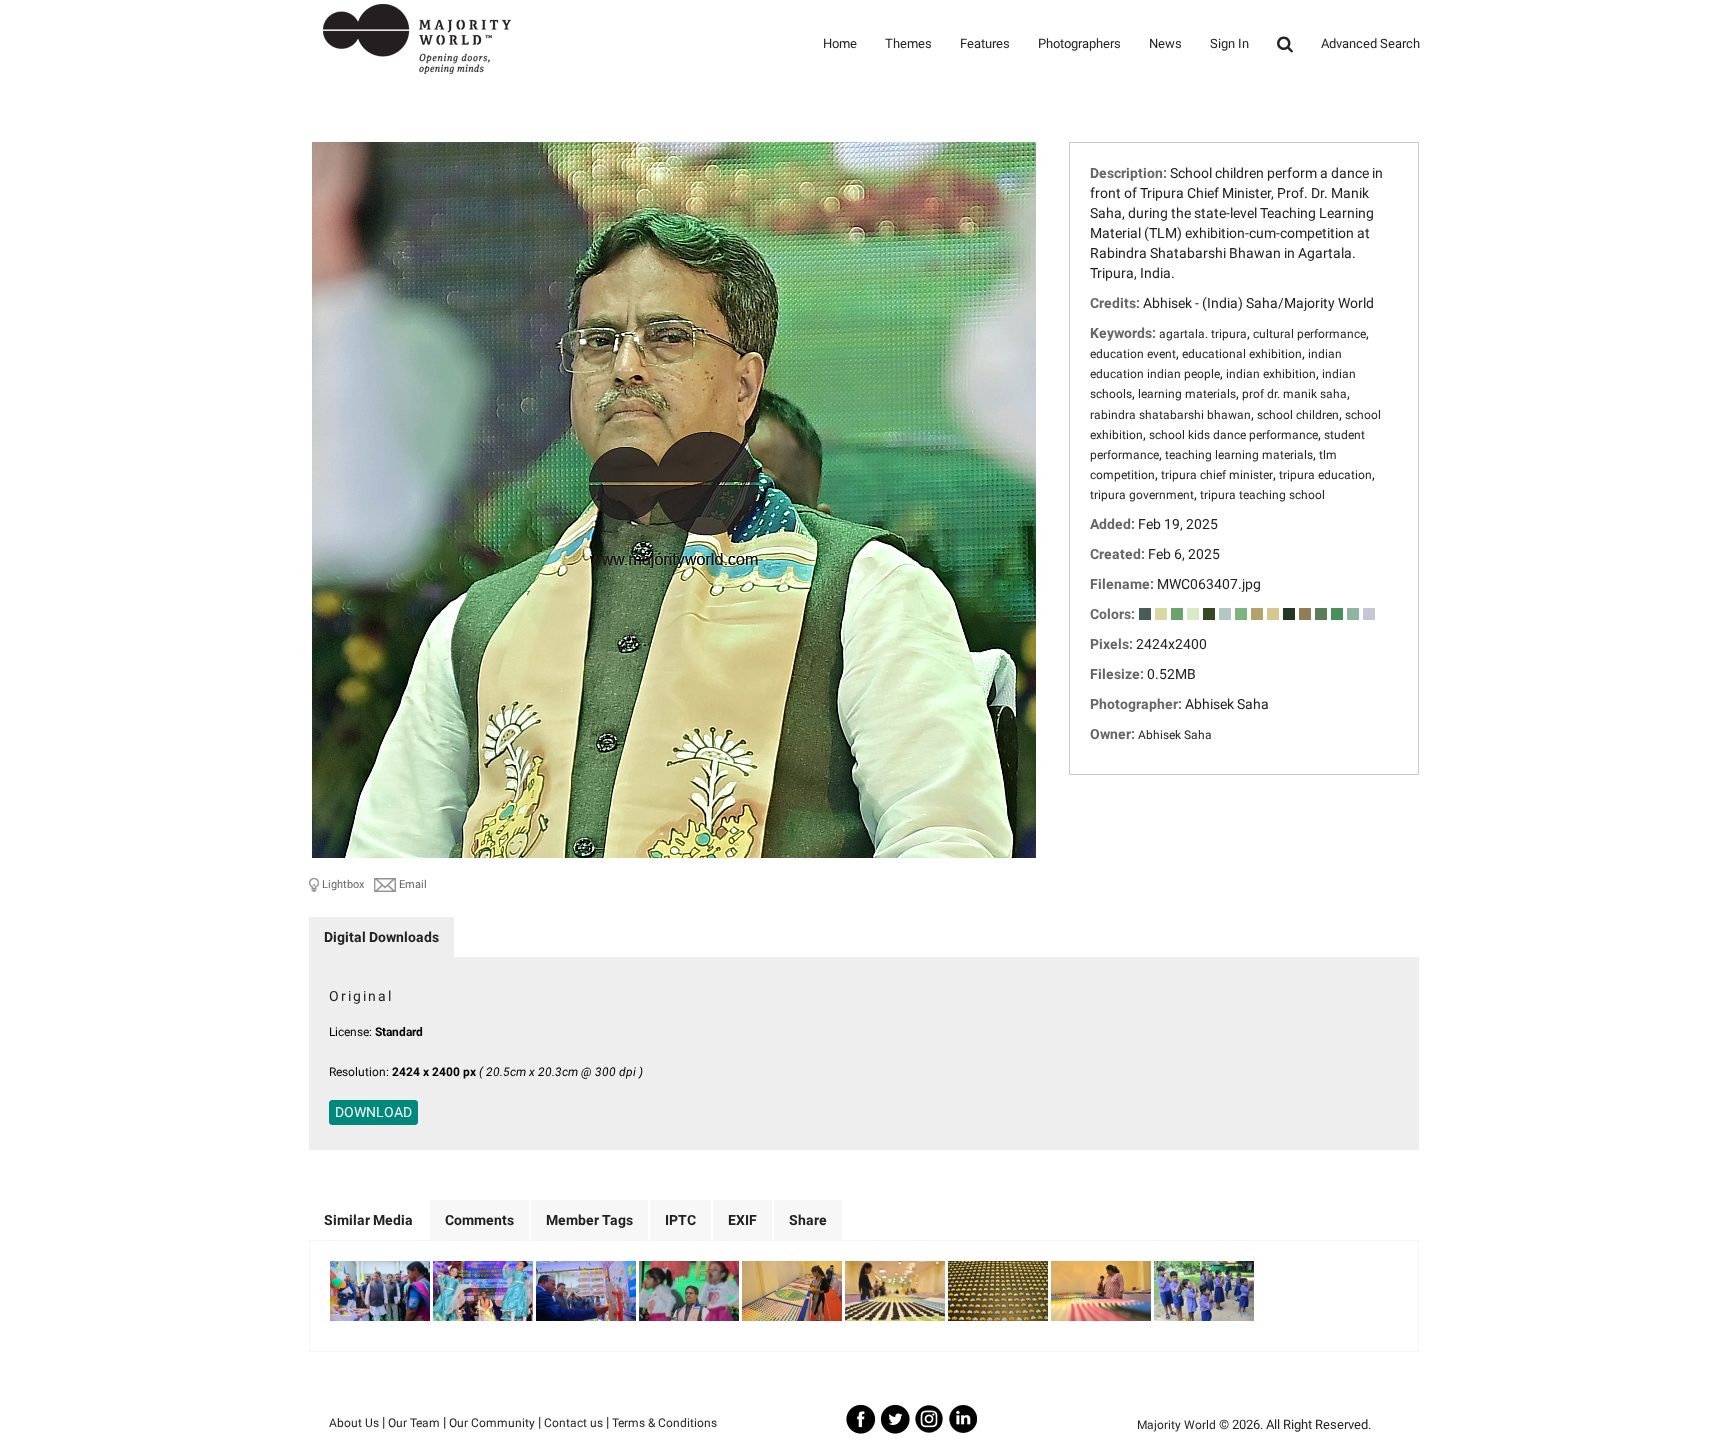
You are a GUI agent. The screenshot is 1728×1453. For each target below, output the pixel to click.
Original (361, 996)
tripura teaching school (1262, 495)
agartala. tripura (1203, 334)
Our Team (414, 1423)
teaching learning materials (1239, 455)
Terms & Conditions (664, 1423)
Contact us (573, 1423)
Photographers (1079, 43)
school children (1298, 415)
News (1165, 43)
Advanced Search (1370, 43)
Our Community (492, 1423)
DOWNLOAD (373, 1112)
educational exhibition (1242, 354)
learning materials (1187, 394)
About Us (354, 1423)
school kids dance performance (1233, 435)
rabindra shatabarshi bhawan (1170, 415)
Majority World (1176, 1425)
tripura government (1142, 495)
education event (1133, 354)
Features (985, 43)
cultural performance (1309, 334)
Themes (908, 43)
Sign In (1229, 43)
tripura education (1325, 475)
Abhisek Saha (1175, 735)
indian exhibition (1271, 374)
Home (840, 43)
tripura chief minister (1217, 475)
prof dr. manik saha (1294, 394)
